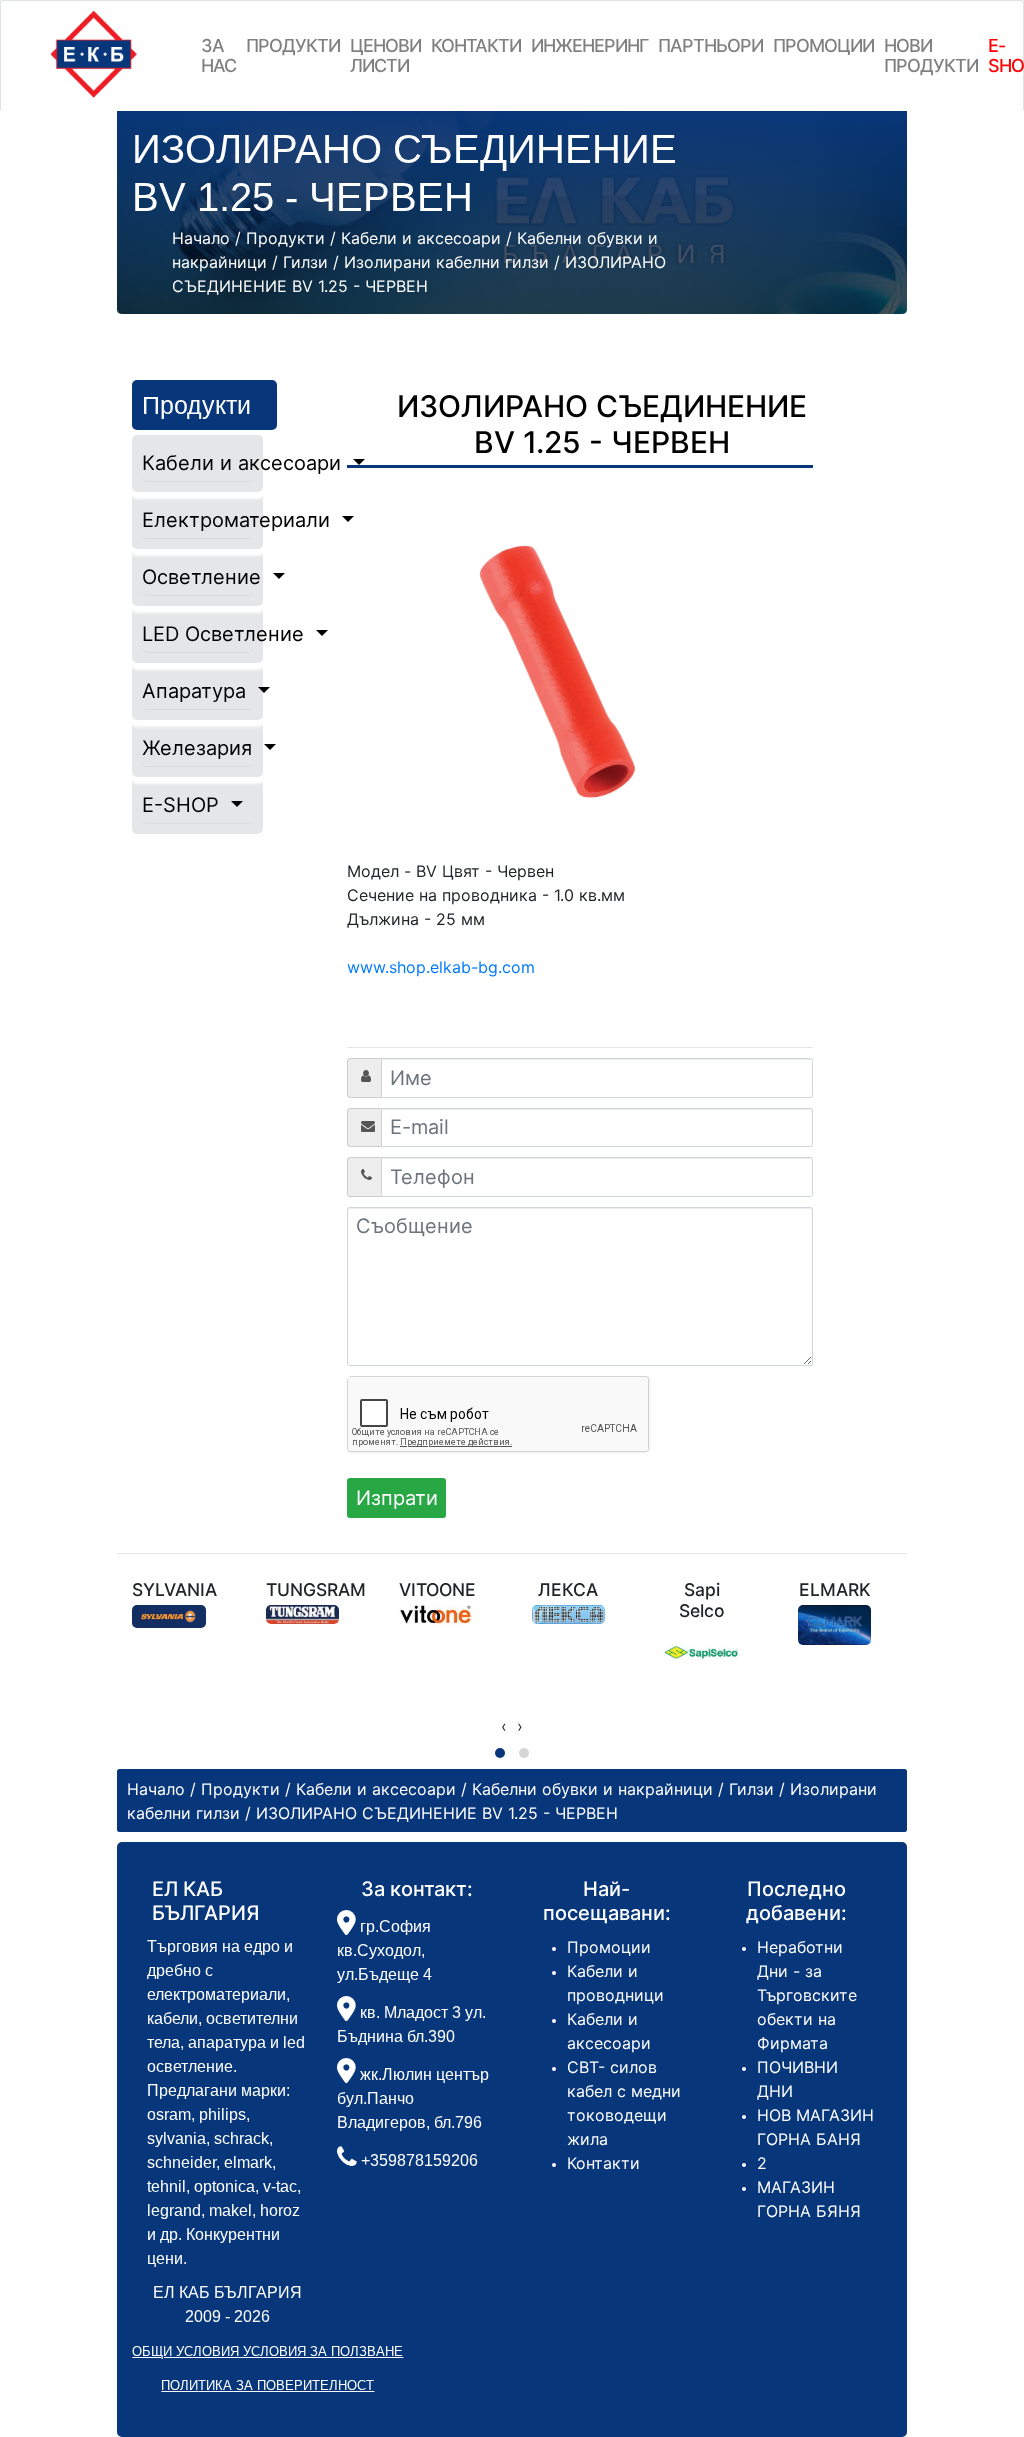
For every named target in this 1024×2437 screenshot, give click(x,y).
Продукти (293, 45)
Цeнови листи (385, 55)
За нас (218, 55)
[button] (500, 1753)
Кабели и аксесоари (197, 463)
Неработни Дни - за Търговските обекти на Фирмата (807, 1995)
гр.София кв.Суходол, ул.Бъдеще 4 (384, 1950)
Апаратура (197, 691)
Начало (201, 238)
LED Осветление (197, 634)
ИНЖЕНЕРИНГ (589, 45)
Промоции (823, 45)
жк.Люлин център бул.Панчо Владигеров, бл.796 (413, 2098)
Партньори (710, 45)
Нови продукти (931, 55)
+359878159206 (419, 2160)
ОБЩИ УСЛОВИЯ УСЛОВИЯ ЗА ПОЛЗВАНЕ (267, 2351)
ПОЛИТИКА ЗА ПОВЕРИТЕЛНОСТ (267, 2385)
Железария (197, 748)
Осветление (197, 577)
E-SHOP (183, 805)
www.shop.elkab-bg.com (441, 967)
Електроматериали (197, 520)
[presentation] (504, 1726)
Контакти (476, 45)
